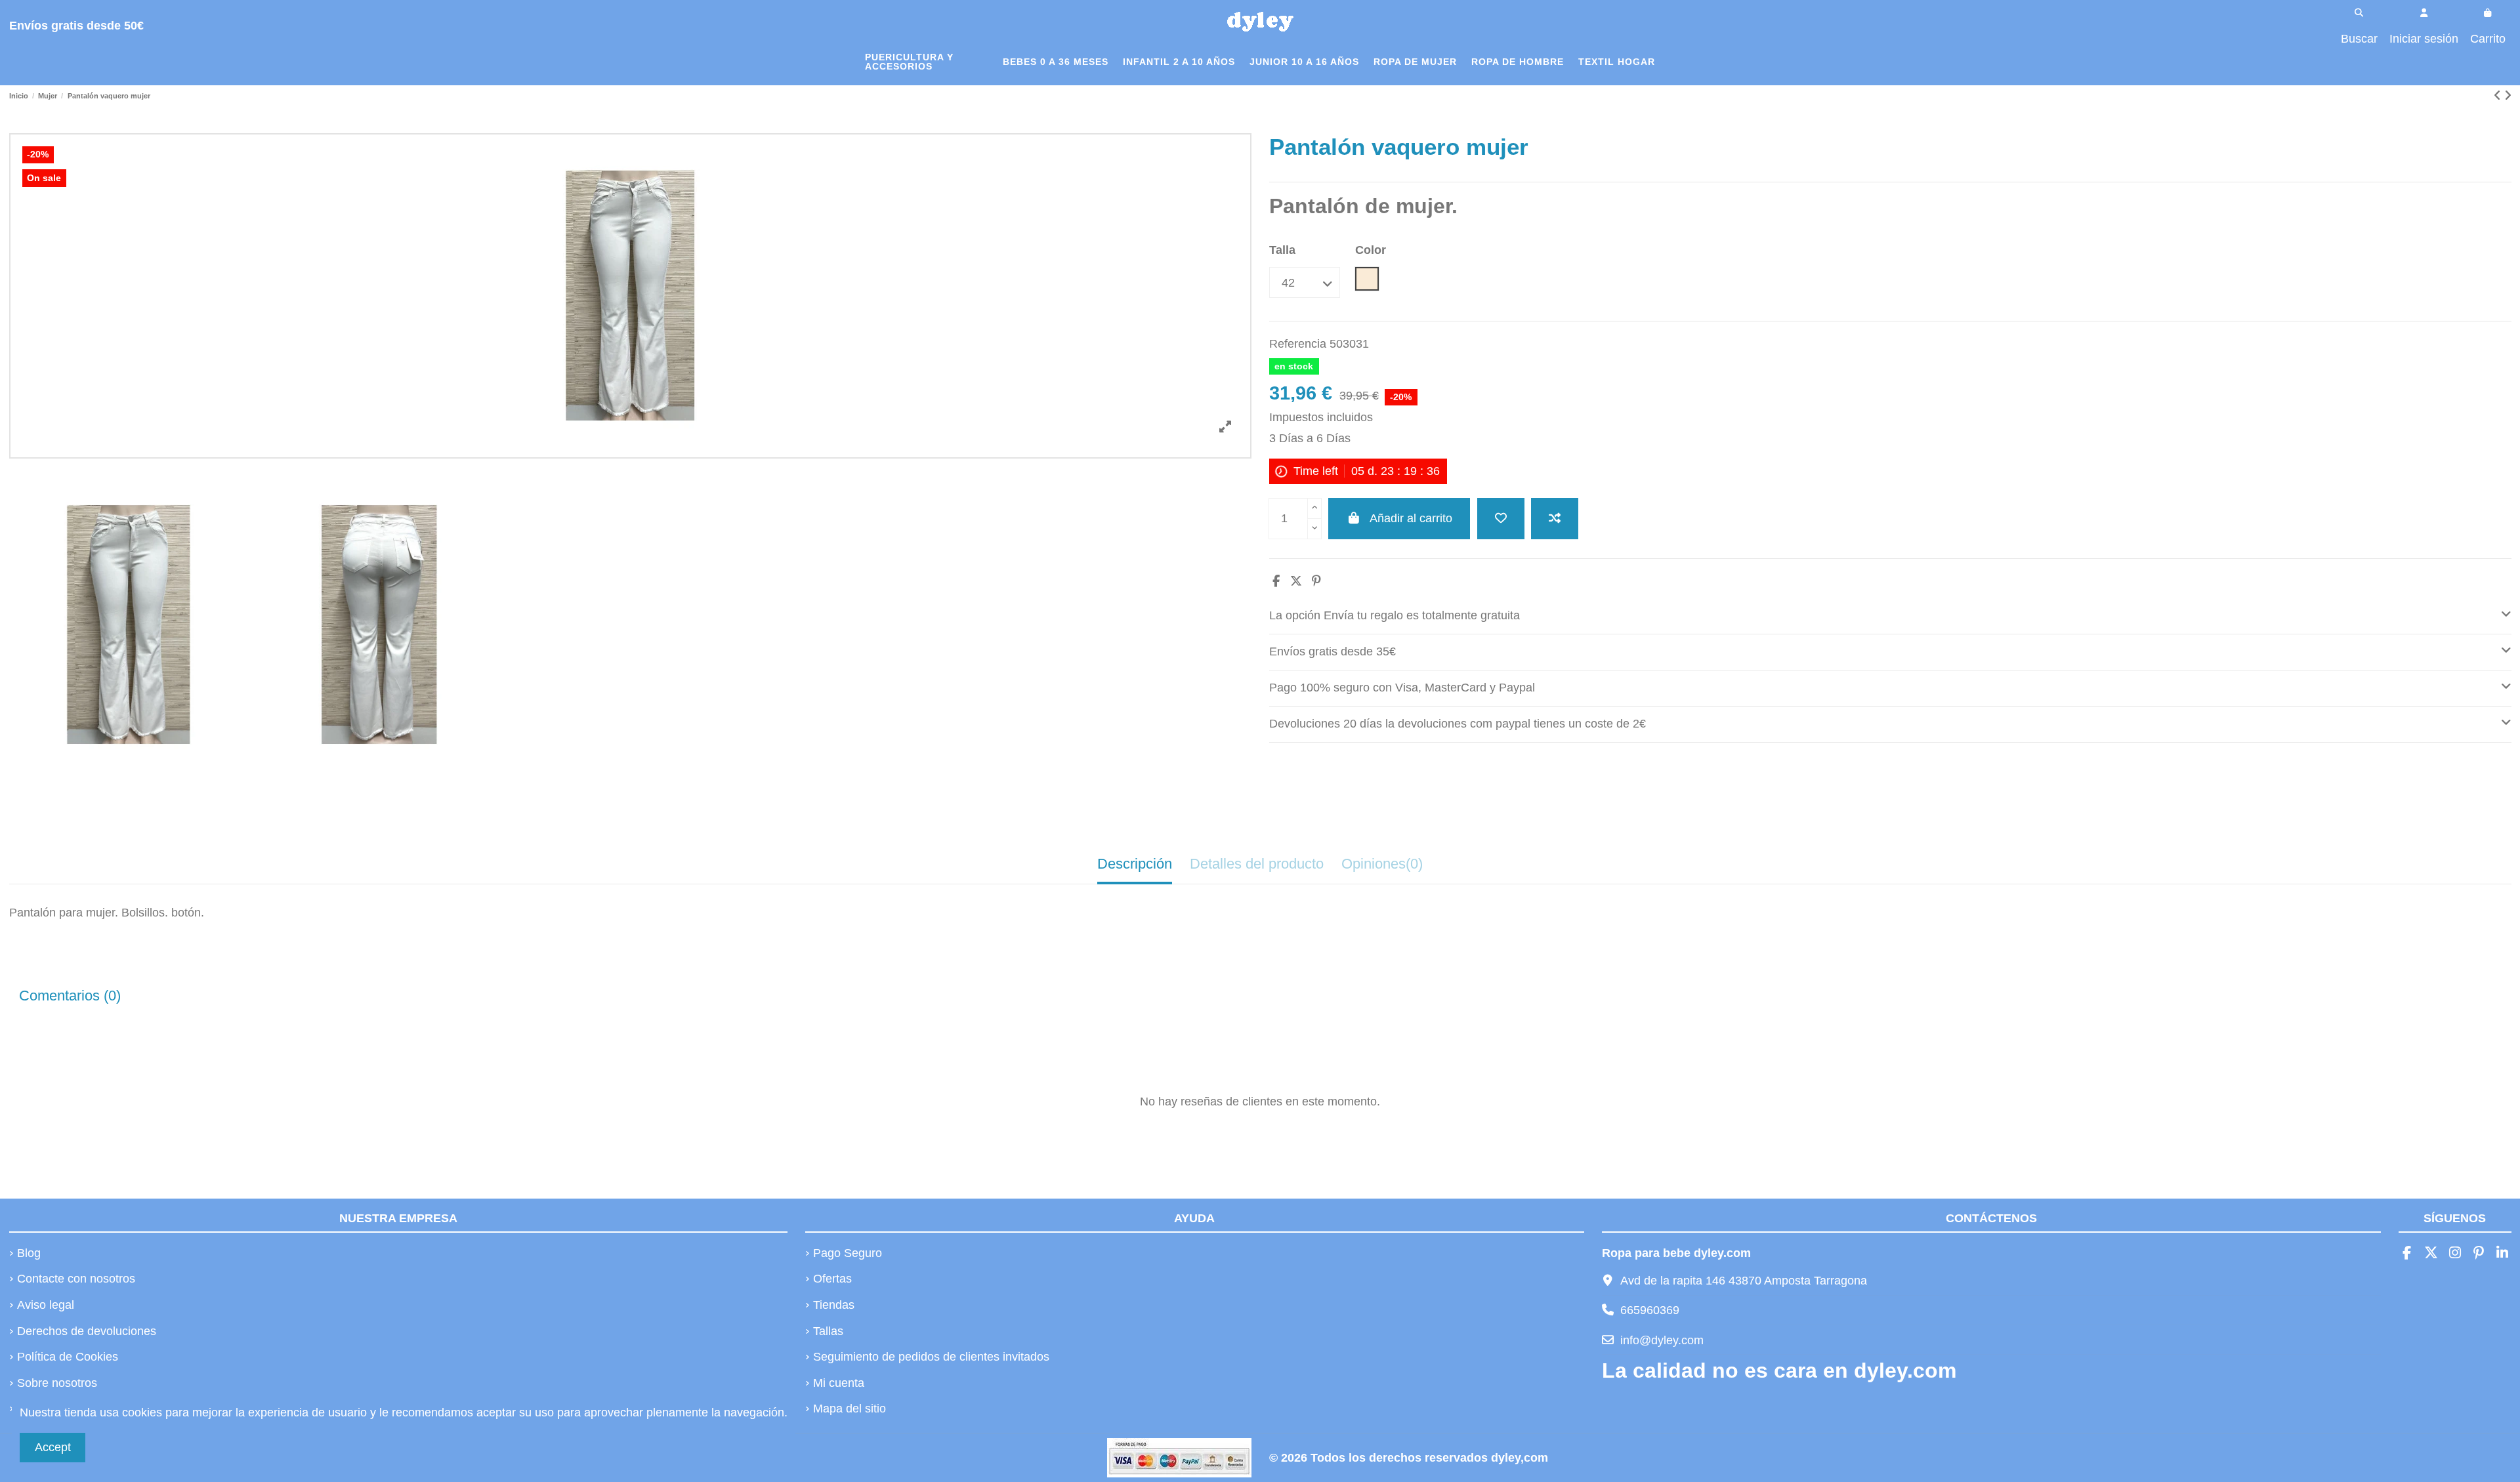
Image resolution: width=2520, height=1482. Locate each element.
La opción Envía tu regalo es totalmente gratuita (1395, 615)
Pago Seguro (848, 1253)
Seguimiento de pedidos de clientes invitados (931, 1357)
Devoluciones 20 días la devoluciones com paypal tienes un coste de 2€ (1458, 724)
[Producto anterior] (2499, 96)
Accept (53, 1447)
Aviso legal (46, 1305)
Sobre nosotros (57, 1383)
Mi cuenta (839, 1383)
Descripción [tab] (1135, 864)
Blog (29, 1253)
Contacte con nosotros (76, 1279)
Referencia (1298, 344)
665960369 (1650, 1310)
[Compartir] (1276, 581)
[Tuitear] (1296, 581)
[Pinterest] (1316, 581)
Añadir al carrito (1411, 518)
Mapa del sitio (850, 1409)
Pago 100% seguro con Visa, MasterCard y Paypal (1402, 688)
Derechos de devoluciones (87, 1331)
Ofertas (832, 1279)
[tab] (1890, 616)
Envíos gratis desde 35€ (1333, 651)
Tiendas (834, 1305)
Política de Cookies (68, 1357)
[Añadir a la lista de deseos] (1501, 519)
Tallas (828, 1331)
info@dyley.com (1662, 1340)
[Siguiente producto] (2508, 96)
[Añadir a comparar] (1555, 519)
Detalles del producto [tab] (1257, 864)
